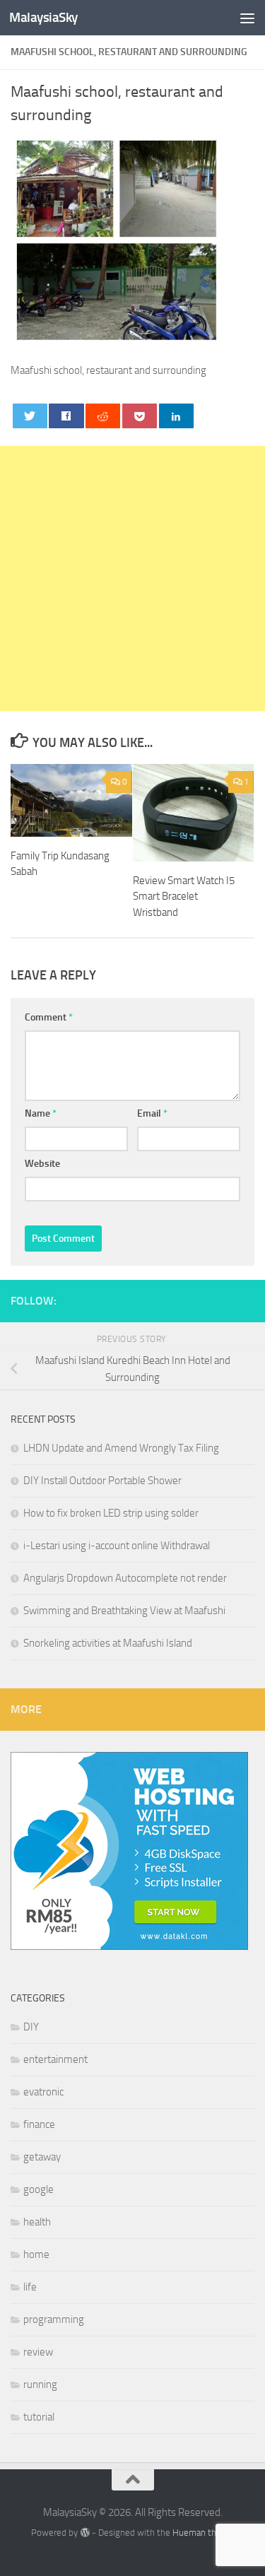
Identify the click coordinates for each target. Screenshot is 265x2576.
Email (152, 1113)
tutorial (39, 2417)
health (37, 2222)
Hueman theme (203, 2533)
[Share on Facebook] (66, 416)
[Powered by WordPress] (84, 2533)
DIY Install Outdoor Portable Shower (102, 1481)
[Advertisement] (132, 578)
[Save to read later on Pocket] (140, 416)
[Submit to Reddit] (103, 416)
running (40, 2384)
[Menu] (247, 18)
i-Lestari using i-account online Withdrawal (117, 1546)
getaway (42, 2157)
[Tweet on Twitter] (30, 416)
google (39, 2189)
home (36, 2254)
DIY (31, 2027)
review (38, 2352)
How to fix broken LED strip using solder (111, 1513)
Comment (49, 1017)
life (30, 2287)
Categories (38, 1998)
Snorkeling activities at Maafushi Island (108, 1643)
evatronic (43, 2092)
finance (39, 2124)
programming (54, 2319)
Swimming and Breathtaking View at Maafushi (124, 1611)
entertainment (55, 2059)
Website (42, 1164)
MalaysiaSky (43, 17)
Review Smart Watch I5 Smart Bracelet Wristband (184, 896)
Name (41, 1113)
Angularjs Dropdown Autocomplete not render (125, 1578)
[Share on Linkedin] (176, 416)
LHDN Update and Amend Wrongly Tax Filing (121, 1448)
